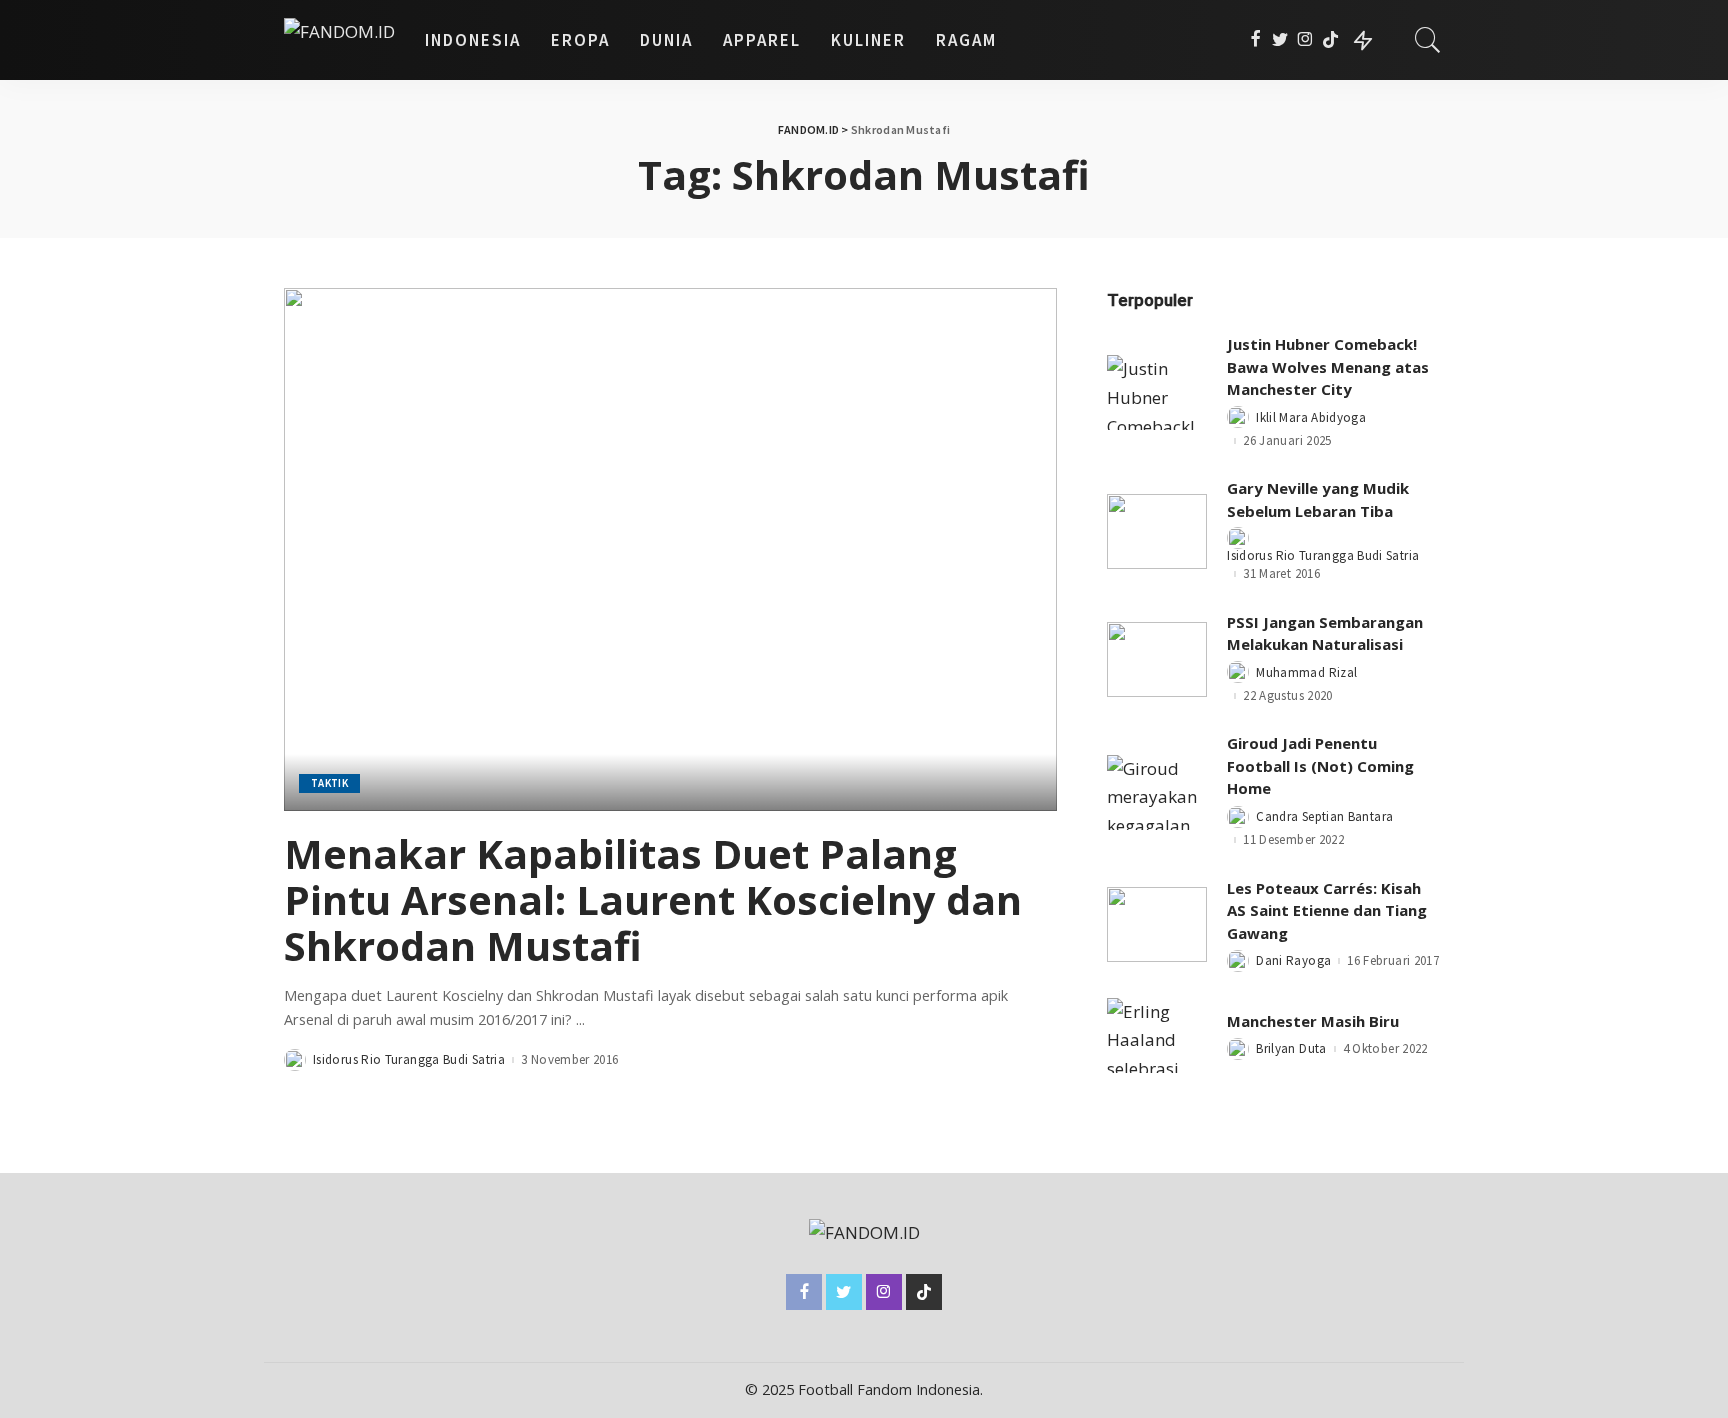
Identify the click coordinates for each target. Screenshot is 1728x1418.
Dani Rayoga (1293, 960)
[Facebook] (1255, 40)
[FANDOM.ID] (339, 40)
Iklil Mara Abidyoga (1311, 417)
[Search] (1428, 40)
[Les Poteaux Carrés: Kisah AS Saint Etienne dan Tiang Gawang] (1157, 924)
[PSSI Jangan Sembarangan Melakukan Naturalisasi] (1157, 659)
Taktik (329, 783)
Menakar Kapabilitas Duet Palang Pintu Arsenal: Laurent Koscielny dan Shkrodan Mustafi (653, 899)
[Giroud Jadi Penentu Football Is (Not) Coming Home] (1157, 792)
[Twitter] (1280, 40)
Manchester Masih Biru (1313, 1021)
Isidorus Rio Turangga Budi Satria (409, 1059)
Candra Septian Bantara (1324, 816)
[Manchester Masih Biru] (1157, 1035)
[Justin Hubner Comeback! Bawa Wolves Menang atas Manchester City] (1157, 392)
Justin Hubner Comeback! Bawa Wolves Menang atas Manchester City (1328, 366)
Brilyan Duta (1291, 1048)
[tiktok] (1330, 40)
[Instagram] (1305, 40)
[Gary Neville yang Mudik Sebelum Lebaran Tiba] (1157, 531)
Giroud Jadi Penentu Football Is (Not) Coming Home (1320, 765)
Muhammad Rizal (1306, 672)
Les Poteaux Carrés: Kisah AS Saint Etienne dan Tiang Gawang (1327, 910)
